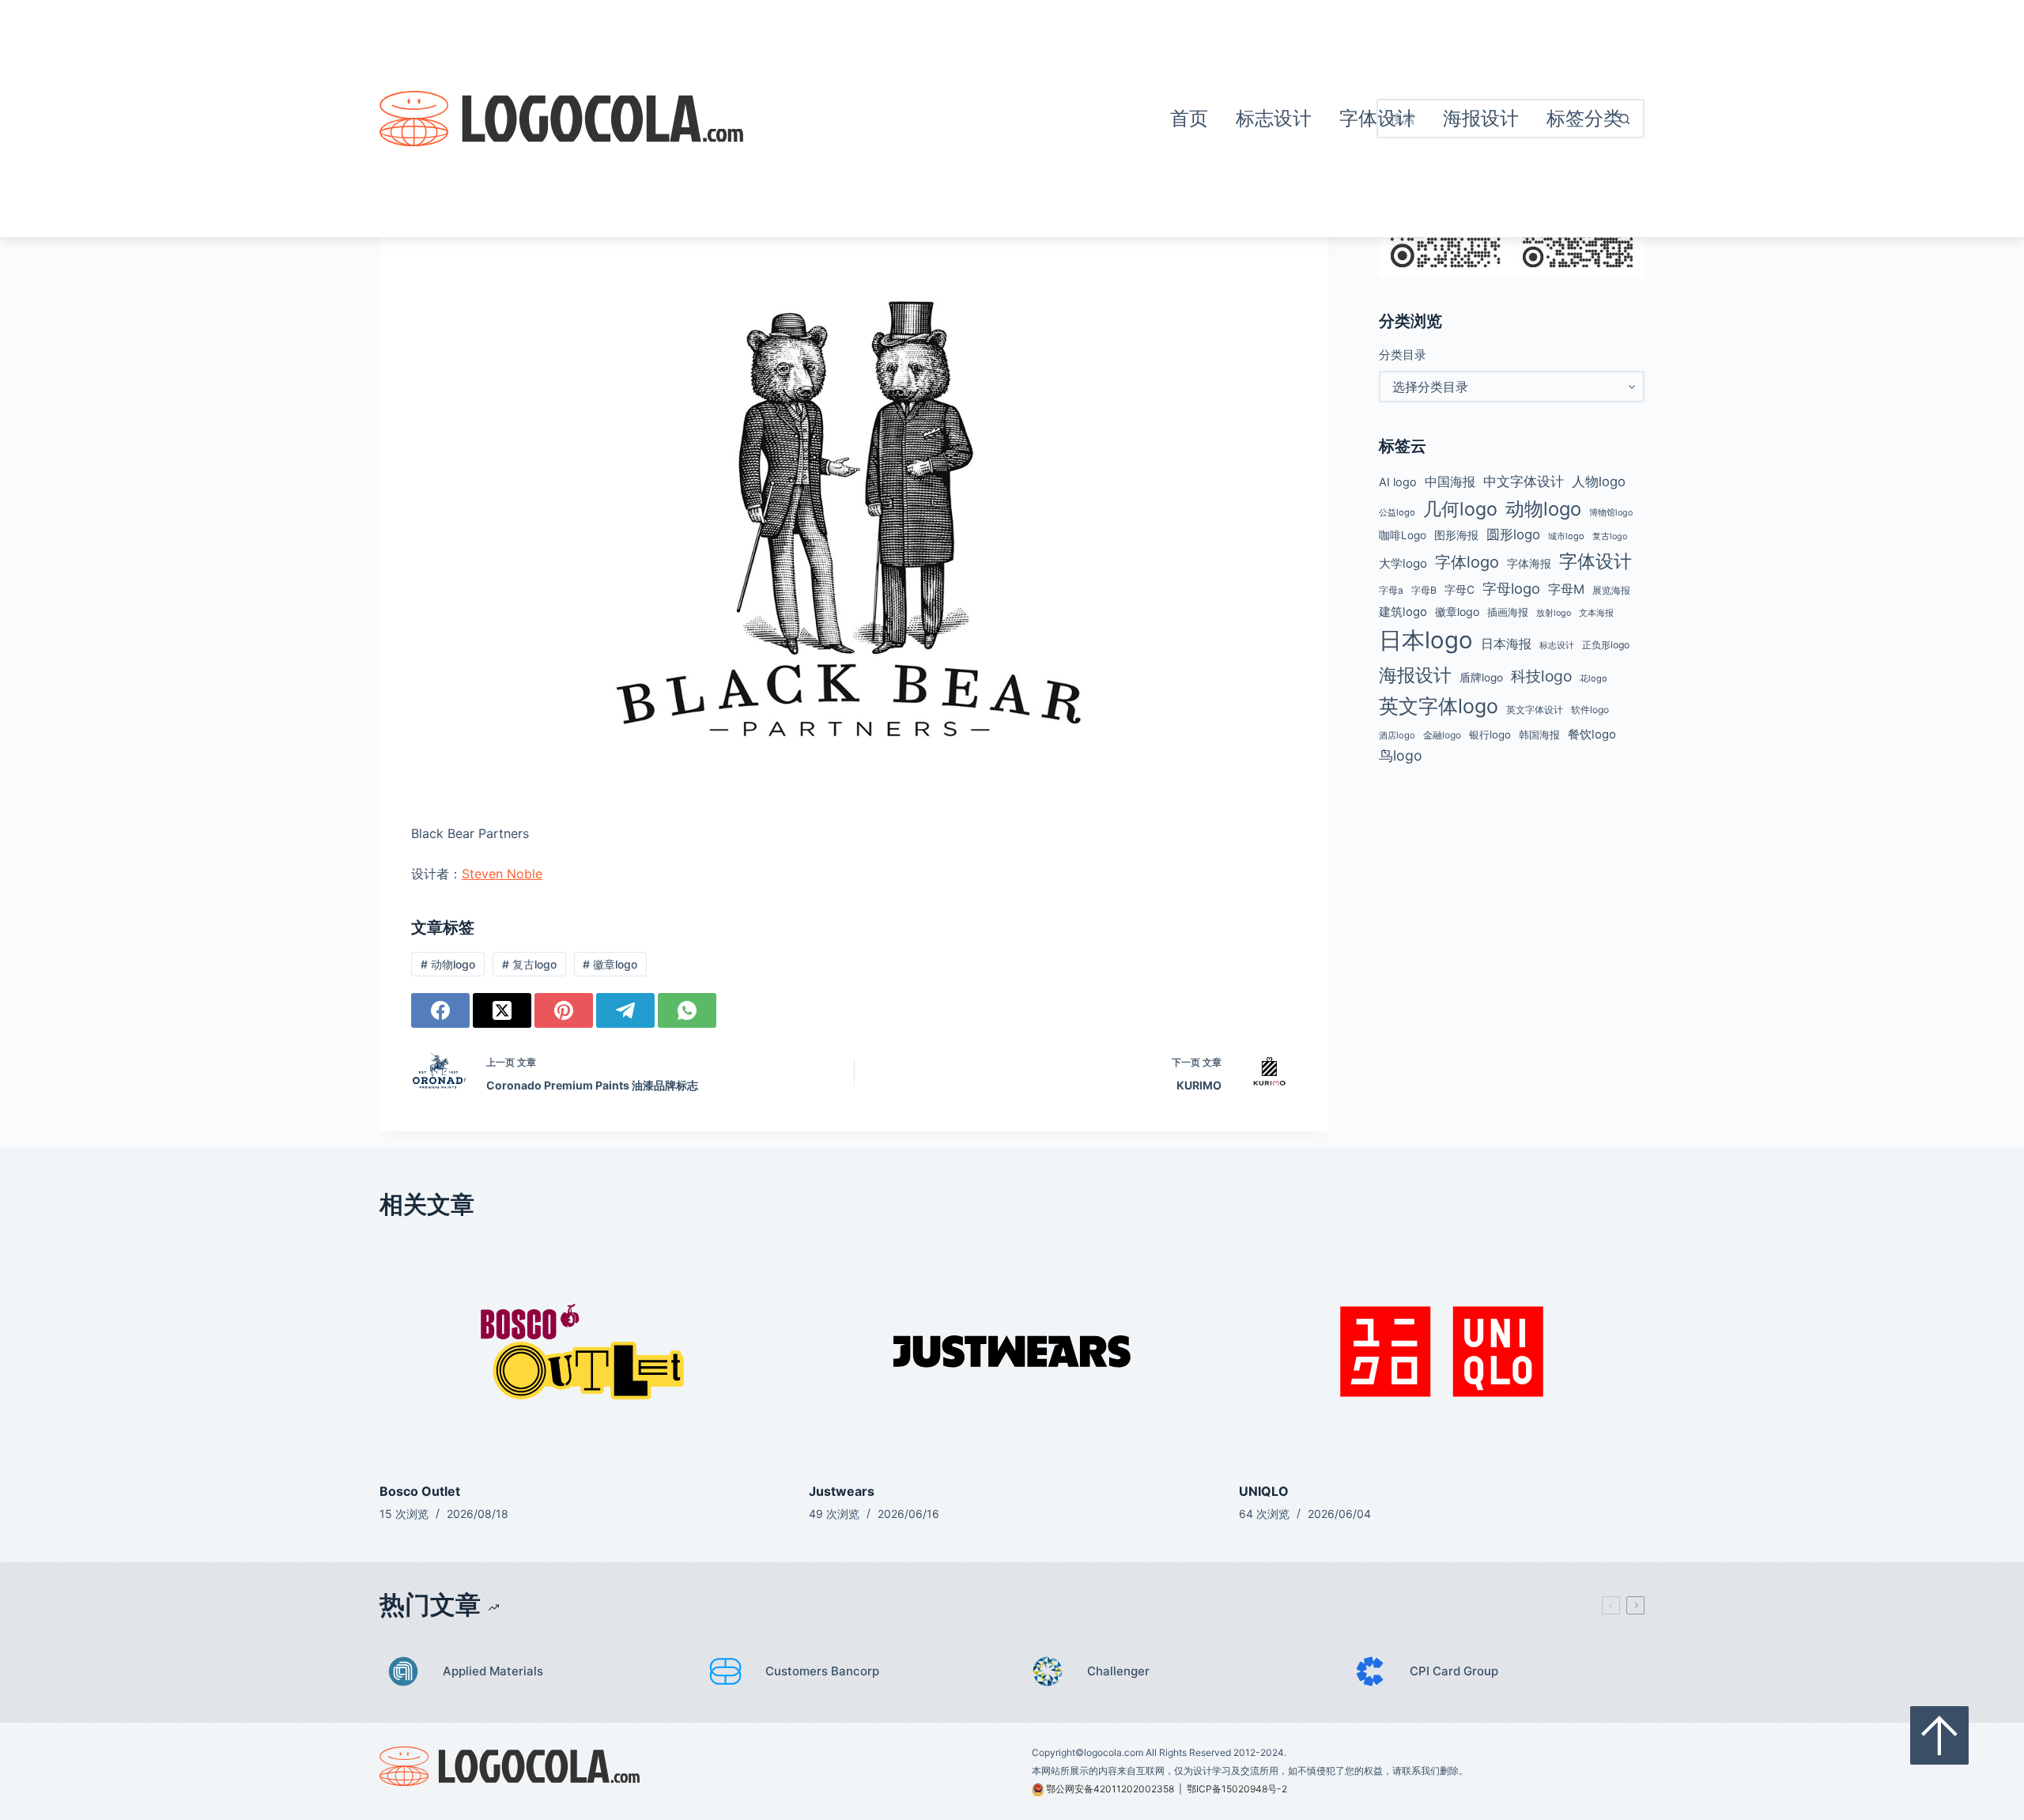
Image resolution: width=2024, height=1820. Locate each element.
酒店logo (1397, 735)
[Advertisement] (950, 119)
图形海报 (1456, 535)
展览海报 (1611, 590)
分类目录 (1403, 355)
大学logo (1403, 563)
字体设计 (1595, 561)
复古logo (529, 964)
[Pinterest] (564, 1010)
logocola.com (1114, 1752)
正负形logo (1606, 645)
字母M (1566, 589)
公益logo (1397, 512)
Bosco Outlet (420, 1491)
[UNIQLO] (1442, 1352)
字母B (1424, 590)
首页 (1189, 118)
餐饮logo (1592, 734)
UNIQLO (1264, 1491)
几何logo (1460, 509)
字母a (1391, 590)
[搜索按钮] (1625, 119)
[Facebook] (440, 1010)
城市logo (1566, 536)
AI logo (1398, 482)
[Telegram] (625, 1010)
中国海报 (1450, 481)
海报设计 (1415, 675)
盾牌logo (1481, 678)
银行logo (1490, 734)
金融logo (1442, 735)
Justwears (842, 1491)
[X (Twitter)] (502, 1010)
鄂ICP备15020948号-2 (1237, 1789)
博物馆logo (1611, 513)
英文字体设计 (1535, 710)
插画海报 (1508, 612)
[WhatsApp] (687, 1010)
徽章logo (610, 964)
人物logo (1599, 481)
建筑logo (1403, 612)
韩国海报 (1539, 734)
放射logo (1554, 613)
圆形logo (1513, 534)
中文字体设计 (1524, 481)
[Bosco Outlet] (582, 1352)
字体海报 (1529, 564)
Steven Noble (502, 874)
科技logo (1541, 676)
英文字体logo (1439, 706)
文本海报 (1596, 613)
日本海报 (1506, 644)
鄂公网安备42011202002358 (1110, 1789)
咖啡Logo (1403, 535)
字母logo (1511, 588)
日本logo (1426, 640)
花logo (1594, 678)
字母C (1459, 590)
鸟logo (1401, 755)
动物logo (448, 964)
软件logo (1590, 710)
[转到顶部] (1939, 1735)
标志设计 (1274, 118)
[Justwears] (1012, 1352)
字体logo (1467, 562)
